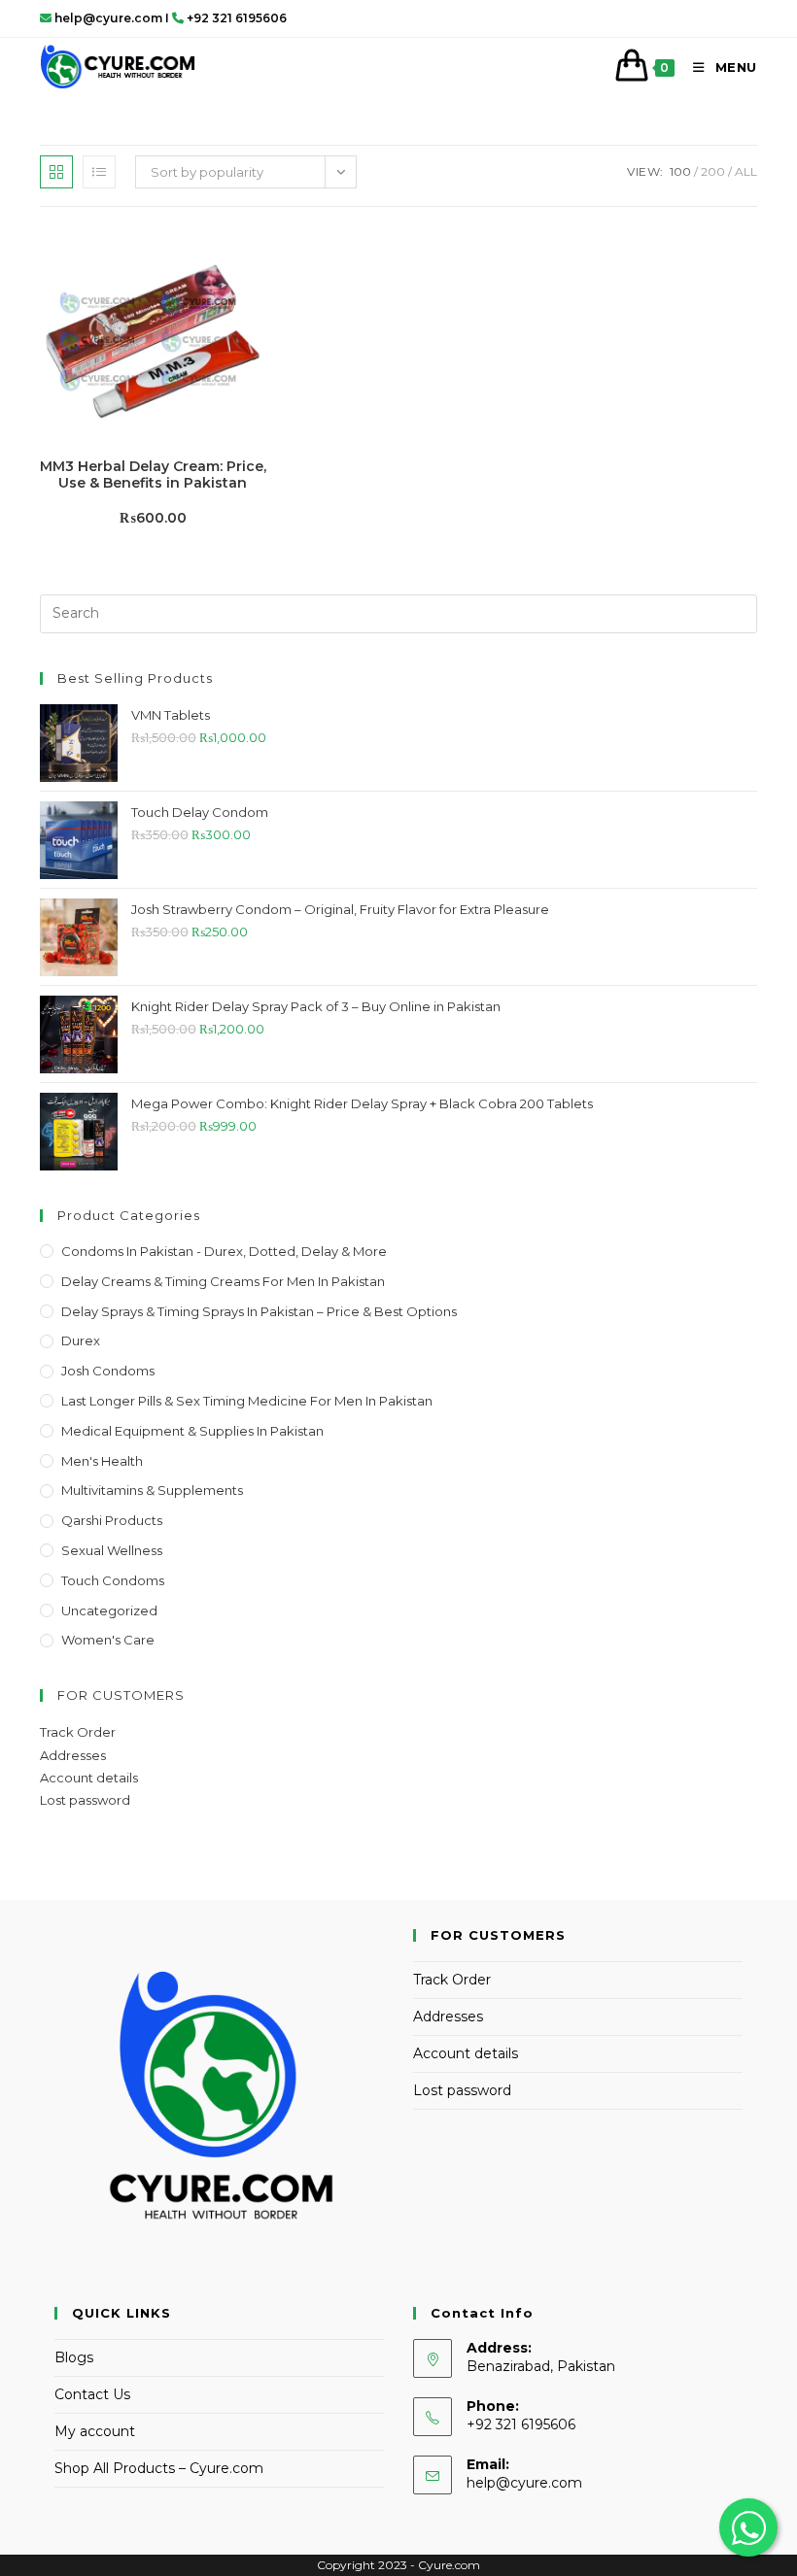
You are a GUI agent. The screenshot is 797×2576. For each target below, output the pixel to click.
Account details (89, 1778)
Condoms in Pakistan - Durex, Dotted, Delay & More (224, 1251)
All (746, 171)
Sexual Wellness (112, 1550)
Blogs (74, 2357)
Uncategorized (109, 1610)
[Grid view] (56, 172)
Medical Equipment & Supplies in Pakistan (192, 1431)
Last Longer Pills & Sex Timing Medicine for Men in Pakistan (247, 1401)
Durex (81, 1340)
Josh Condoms (108, 1371)
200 (713, 171)
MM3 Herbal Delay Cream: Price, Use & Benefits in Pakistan (153, 475)
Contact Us (92, 2394)
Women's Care (108, 1640)
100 (680, 171)
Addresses (73, 1755)
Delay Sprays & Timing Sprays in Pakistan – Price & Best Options (259, 1311)
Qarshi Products (112, 1520)
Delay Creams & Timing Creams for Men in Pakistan (223, 1281)
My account (95, 2431)
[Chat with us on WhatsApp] (748, 2527)
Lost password (85, 1800)
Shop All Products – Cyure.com (159, 2468)
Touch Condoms (113, 1580)
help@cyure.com (524, 2483)
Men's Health (102, 1461)
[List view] (99, 172)
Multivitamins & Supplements (152, 1490)
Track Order (78, 1732)
